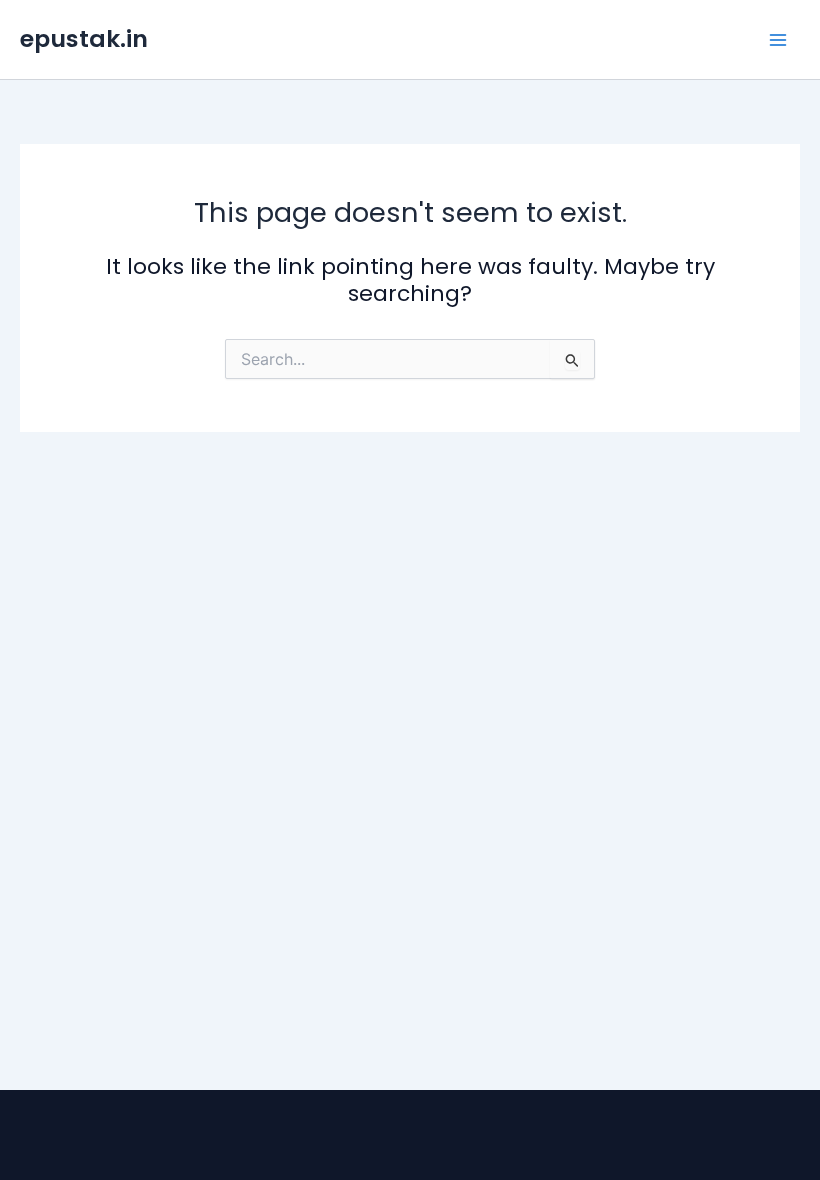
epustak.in (84, 38)
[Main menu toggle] (778, 40)
